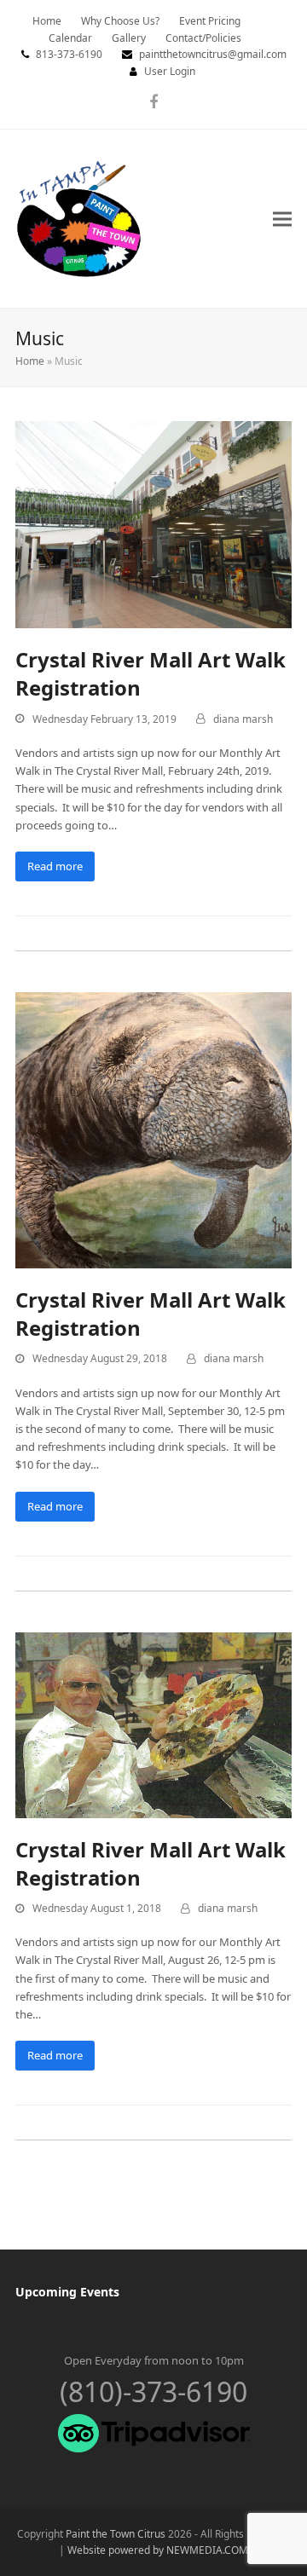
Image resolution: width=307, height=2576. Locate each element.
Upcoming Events (67, 2292)
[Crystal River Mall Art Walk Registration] (153, 523)
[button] (282, 219)
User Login (170, 71)
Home (30, 361)
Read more (55, 866)
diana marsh (243, 719)
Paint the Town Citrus (116, 2534)
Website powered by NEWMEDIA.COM (158, 2550)
